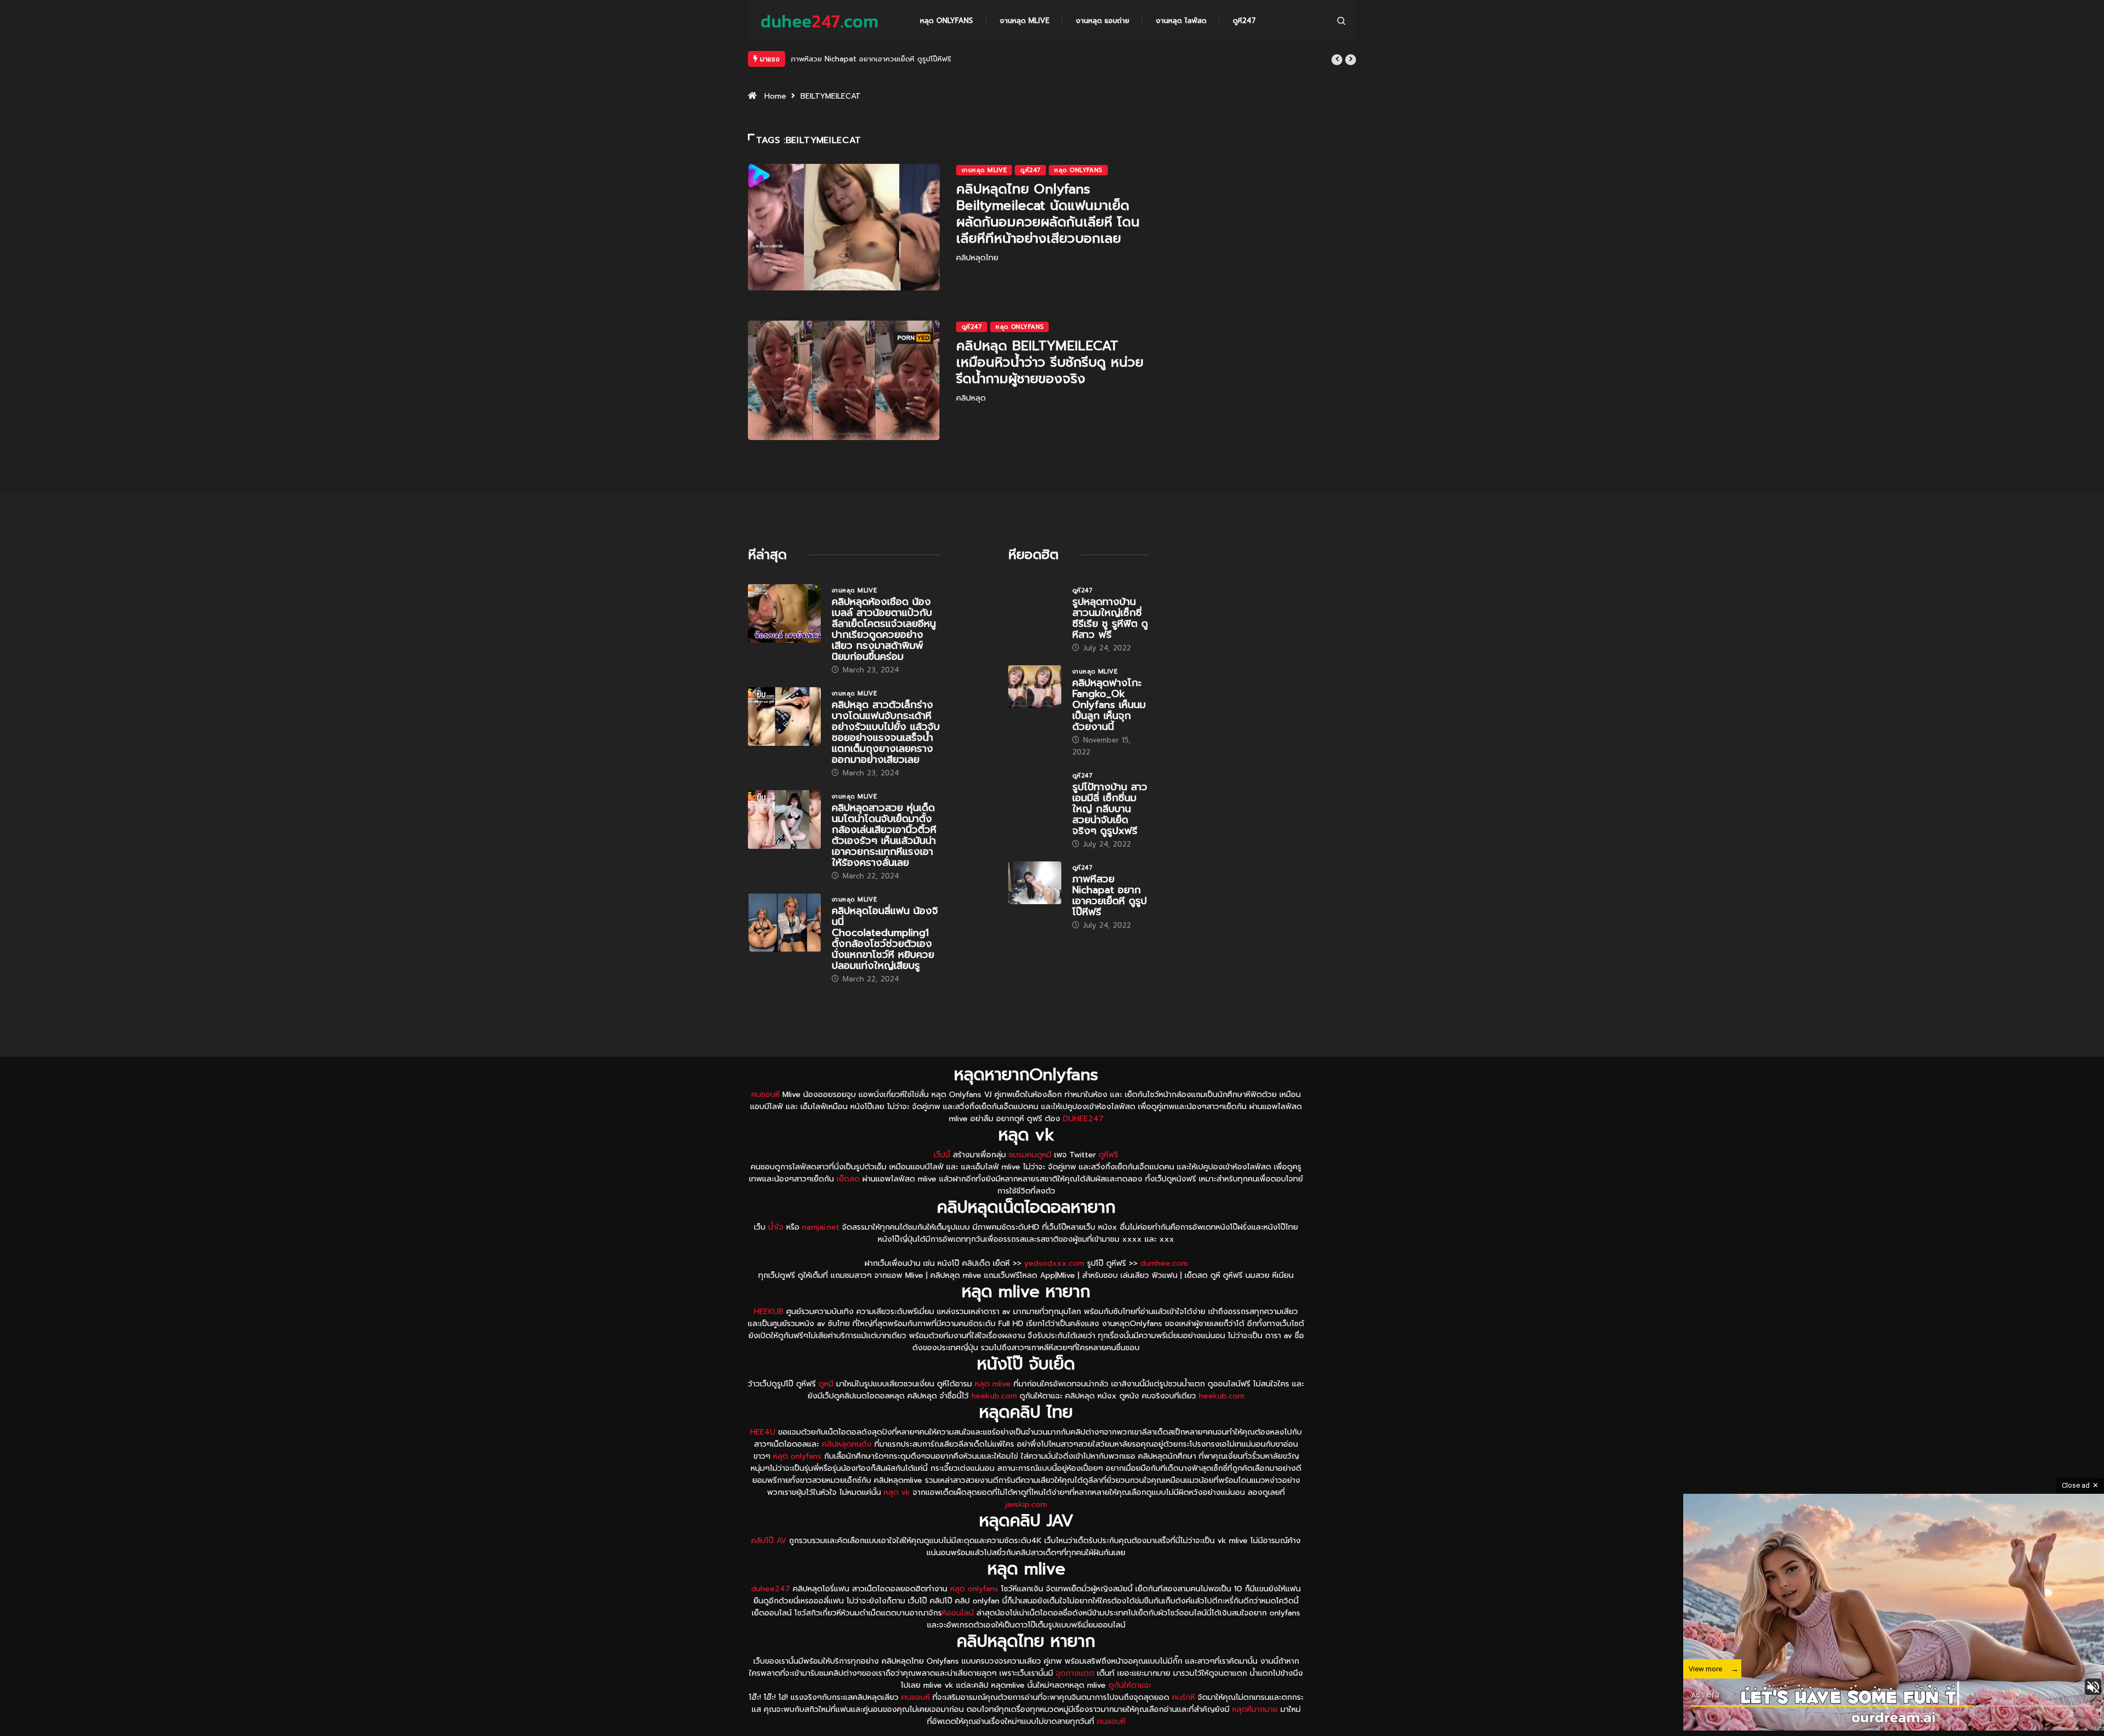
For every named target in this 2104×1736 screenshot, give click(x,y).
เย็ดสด (848, 1205)
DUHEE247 (1083, 1145)
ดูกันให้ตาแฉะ (1130, 1712)
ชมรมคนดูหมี (1030, 1181)
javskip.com (1026, 1531)
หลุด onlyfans (797, 1483)
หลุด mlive (993, 1410)
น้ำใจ (776, 1254)
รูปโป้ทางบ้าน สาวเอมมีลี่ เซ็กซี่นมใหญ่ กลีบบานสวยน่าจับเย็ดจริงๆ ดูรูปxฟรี (1110, 835)
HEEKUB (769, 1338)
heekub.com (994, 1422)
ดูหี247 (1244, 21)
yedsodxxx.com (1054, 1290)
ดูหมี (826, 1410)
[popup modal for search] (1341, 21)
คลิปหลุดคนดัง (847, 1471)
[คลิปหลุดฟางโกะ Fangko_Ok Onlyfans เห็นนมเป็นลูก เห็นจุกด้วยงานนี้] (1035, 713)
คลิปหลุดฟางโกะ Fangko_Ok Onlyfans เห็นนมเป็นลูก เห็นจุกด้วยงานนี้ (1109, 731)
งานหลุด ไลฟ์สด (1181, 21)
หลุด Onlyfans (947, 21)
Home (775, 122)
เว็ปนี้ (942, 1181)
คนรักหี (1183, 1724)
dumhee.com (1164, 1290)
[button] (1337, 60)
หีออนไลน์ (958, 1639)
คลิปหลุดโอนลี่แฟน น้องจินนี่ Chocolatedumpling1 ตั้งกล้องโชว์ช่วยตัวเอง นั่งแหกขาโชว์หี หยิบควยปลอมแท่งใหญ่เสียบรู (885, 964)
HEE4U (763, 1458)
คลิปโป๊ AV (769, 1567)
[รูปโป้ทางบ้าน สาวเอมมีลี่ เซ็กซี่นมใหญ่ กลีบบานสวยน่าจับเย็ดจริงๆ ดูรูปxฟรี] (1035, 817)
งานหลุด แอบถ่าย (1102, 21)
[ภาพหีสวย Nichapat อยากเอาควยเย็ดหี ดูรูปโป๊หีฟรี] (1035, 909)
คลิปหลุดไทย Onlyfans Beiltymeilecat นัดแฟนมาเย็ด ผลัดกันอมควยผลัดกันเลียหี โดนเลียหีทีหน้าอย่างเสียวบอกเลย (1048, 240)
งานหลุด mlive (1024, 21)
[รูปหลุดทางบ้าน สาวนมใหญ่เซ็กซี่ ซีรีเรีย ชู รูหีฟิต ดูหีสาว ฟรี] (1035, 632)
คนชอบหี (765, 1121)
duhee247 (771, 1615)
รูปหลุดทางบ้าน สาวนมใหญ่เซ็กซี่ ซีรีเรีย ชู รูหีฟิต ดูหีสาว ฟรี (1110, 644)
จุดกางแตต (1075, 1700)
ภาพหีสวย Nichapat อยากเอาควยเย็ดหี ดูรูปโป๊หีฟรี (1110, 922)
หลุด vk (897, 1519)
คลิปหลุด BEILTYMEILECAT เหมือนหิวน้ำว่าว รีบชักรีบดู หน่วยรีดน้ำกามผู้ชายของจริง (1050, 389)
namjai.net (821, 1254)
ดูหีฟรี (1108, 1181)
